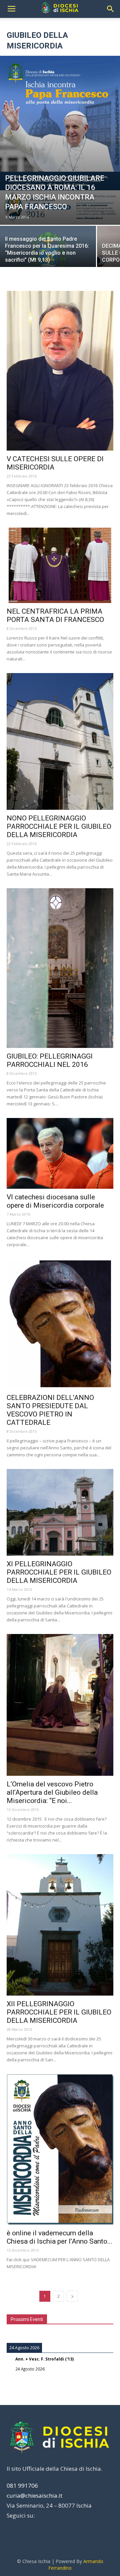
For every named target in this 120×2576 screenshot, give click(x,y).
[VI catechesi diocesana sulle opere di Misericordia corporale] (60, 1154)
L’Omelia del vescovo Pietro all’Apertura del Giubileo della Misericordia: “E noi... (52, 1792)
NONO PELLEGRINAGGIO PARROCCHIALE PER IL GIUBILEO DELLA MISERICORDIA (59, 826)
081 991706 (22, 2486)
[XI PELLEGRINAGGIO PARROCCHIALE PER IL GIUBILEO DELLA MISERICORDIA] (60, 1512)
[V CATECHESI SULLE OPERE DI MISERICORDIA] (60, 371)
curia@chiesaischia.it (34, 2495)
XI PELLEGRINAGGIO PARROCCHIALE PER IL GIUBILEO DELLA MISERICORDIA (59, 1572)
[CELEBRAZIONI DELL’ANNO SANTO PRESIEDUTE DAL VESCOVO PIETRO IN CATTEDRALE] (60, 1324)
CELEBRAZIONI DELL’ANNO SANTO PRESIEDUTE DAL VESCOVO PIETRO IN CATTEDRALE (50, 1410)
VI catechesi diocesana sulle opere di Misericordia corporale (55, 1201)
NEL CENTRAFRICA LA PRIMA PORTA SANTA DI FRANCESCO (55, 615)
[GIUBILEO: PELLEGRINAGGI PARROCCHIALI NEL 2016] (60, 968)
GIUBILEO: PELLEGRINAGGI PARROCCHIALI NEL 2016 (50, 1060)
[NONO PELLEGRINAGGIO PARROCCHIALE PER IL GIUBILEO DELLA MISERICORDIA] (60, 742)
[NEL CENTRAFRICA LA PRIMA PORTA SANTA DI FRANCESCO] (60, 565)
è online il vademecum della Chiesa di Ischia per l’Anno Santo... (59, 2237)
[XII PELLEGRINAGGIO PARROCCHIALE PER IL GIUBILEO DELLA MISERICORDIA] (60, 1925)
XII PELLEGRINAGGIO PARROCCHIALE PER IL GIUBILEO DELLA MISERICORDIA (59, 2012)
